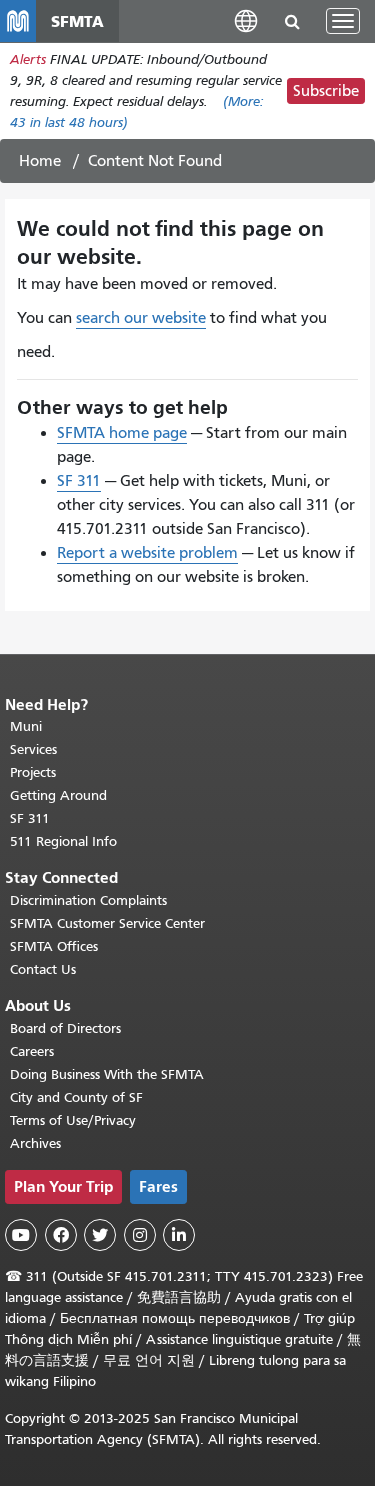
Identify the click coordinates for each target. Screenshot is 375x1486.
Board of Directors (65, 1028)
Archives (35, 1143)
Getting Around (58, 795)
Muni (26, 726)
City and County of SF (76, 1097)
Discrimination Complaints (88, 900)
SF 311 (79, 481)
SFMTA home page (122, 433)
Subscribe (326, 91)
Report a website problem (147, 553)
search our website (141, 318)
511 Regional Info (63, 841)
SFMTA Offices (54, 946)
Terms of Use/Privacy (73, 1120)
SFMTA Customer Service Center (107, 923)
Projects (33, 772)
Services (33, 749)
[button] (246, 20)
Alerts (28, 59)
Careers (32, 1051)
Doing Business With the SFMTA (107, 1074)
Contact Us (43, 969)
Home (40, 161)
